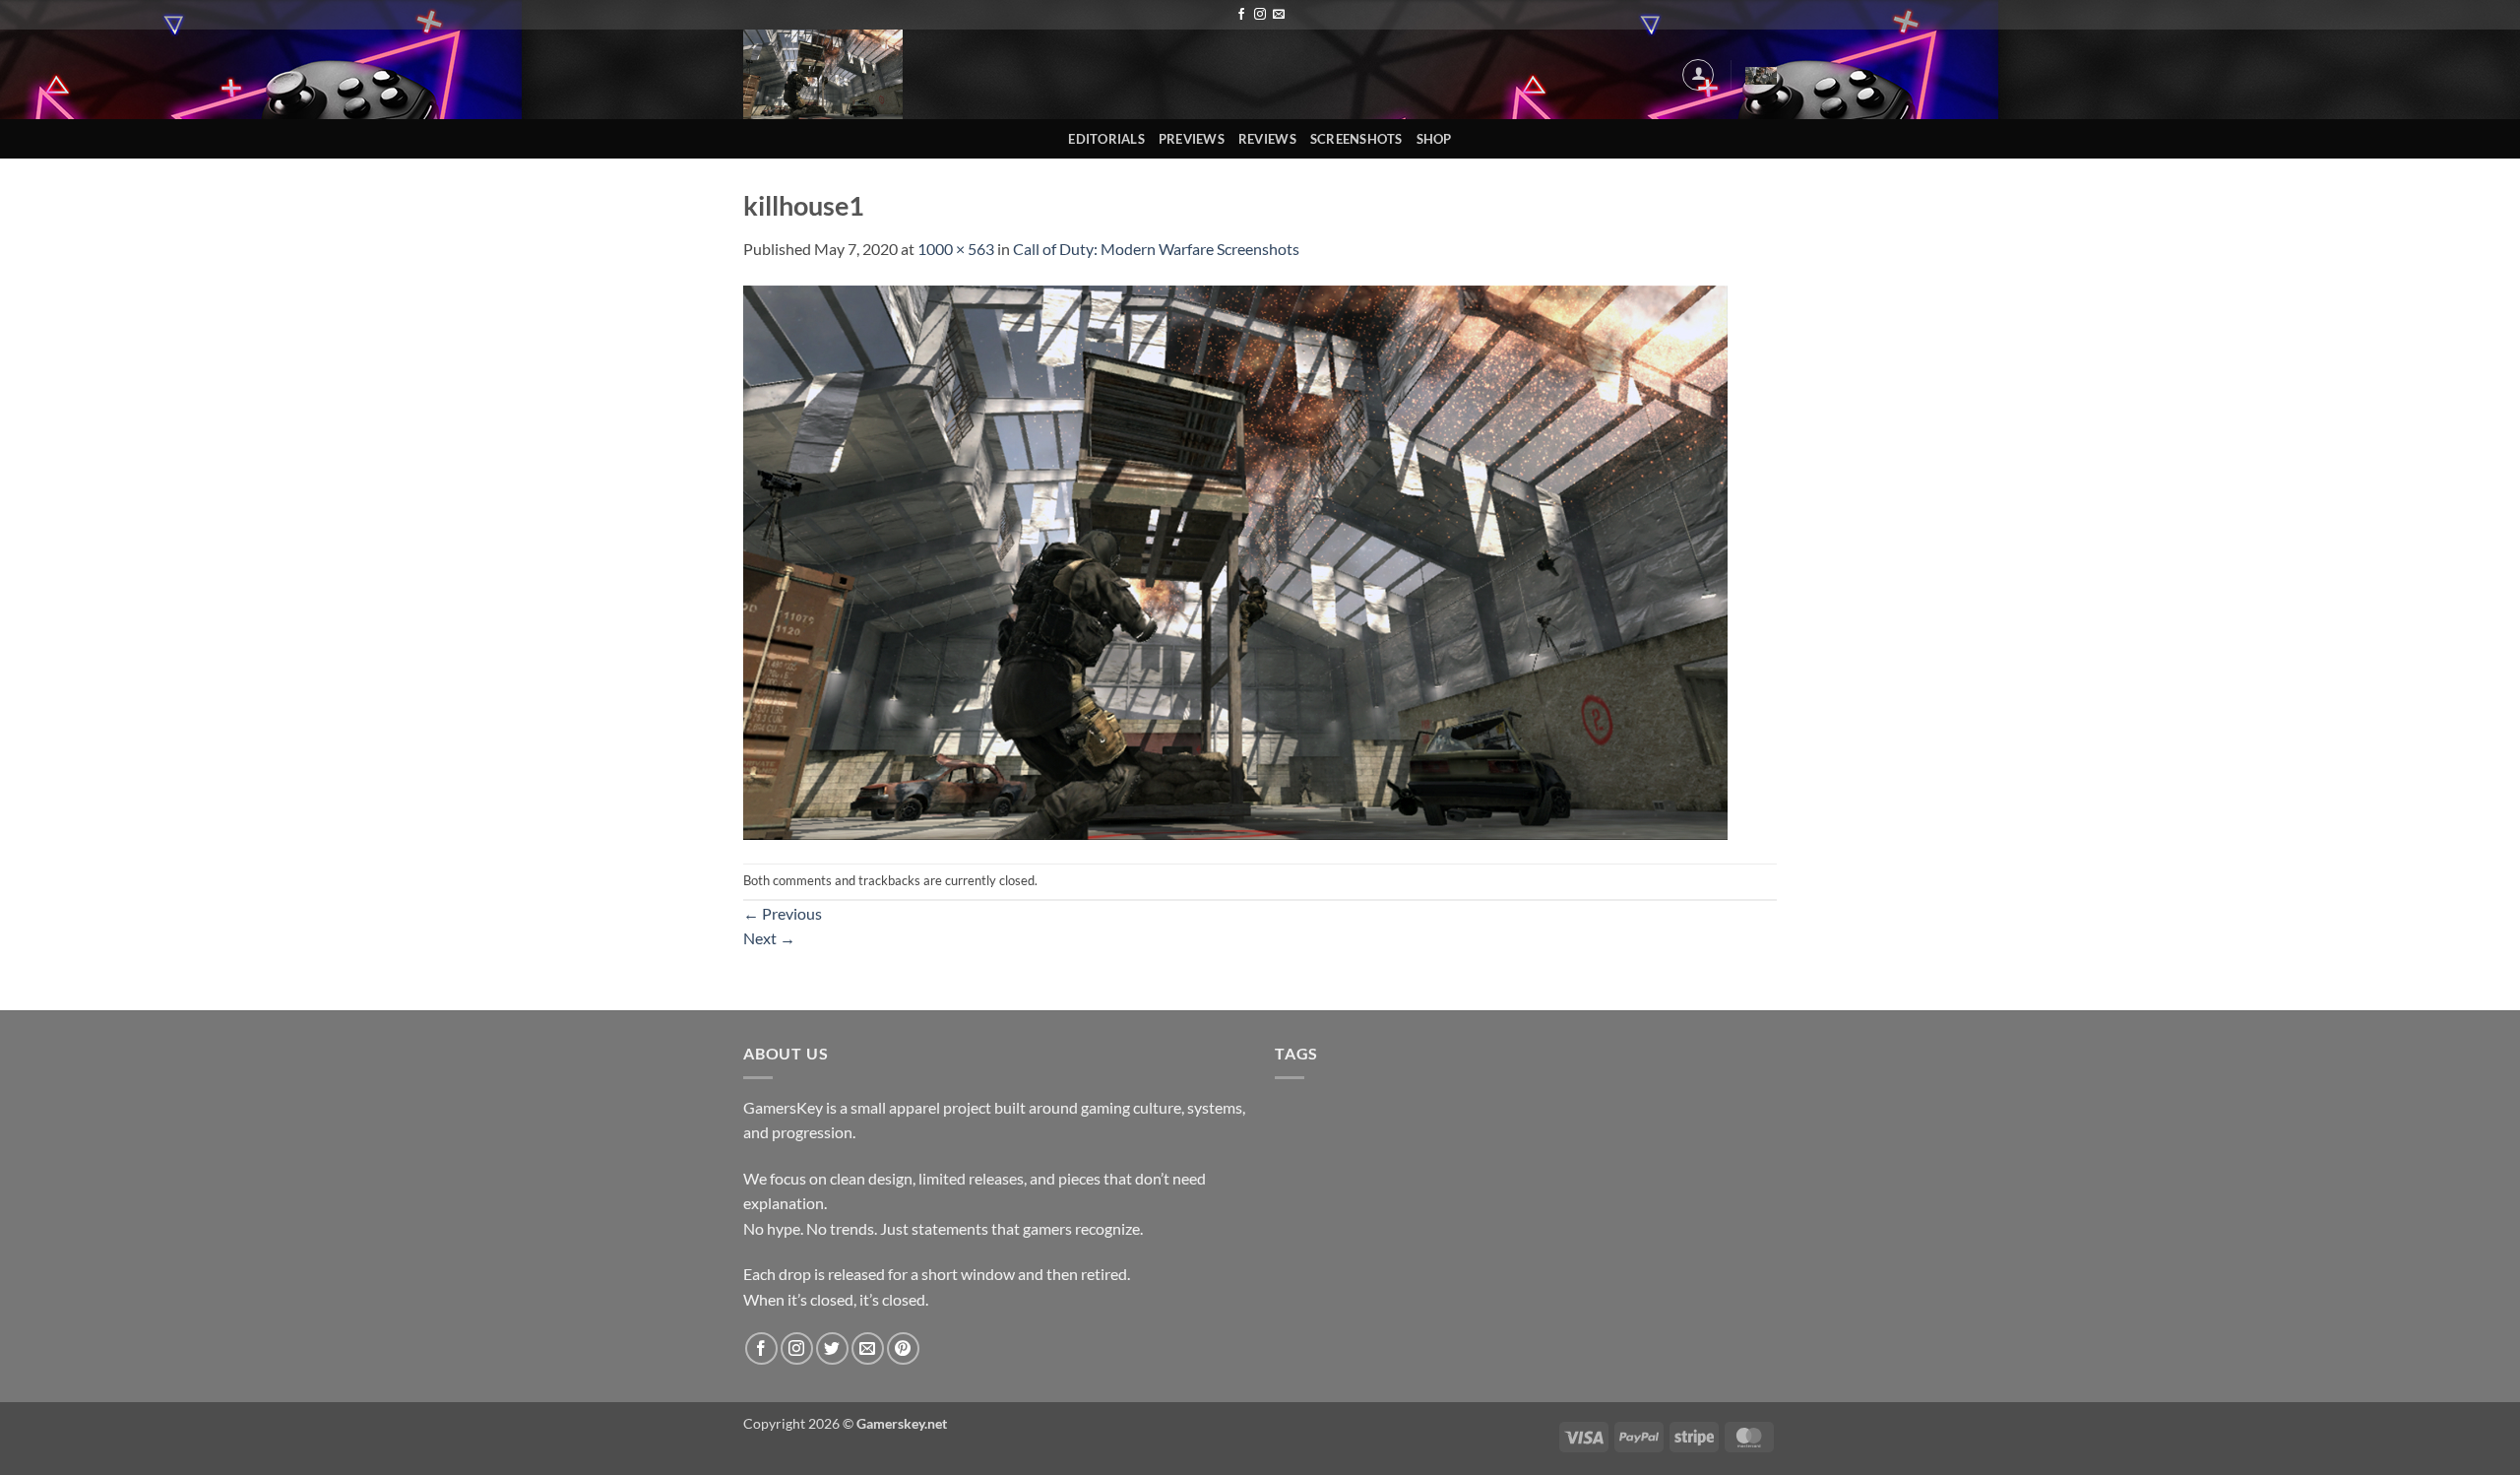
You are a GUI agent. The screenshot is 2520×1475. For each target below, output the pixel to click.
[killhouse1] (1235, 561)
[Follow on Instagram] (1260, 15)
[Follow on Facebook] (1241, 15)
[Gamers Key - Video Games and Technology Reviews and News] (825, 74)
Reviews (1267, 139)
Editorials (1106, 139)
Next (769, 938)
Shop (1434, 139)
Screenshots (1356, 139)
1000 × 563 (956, 249)
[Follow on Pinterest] (903, 1348)
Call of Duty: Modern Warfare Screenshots (1156, 249)
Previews (1192, 139)
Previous (783, 913)
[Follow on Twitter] (832, 1348)
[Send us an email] (1279, 15)
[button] (1698, 75)
